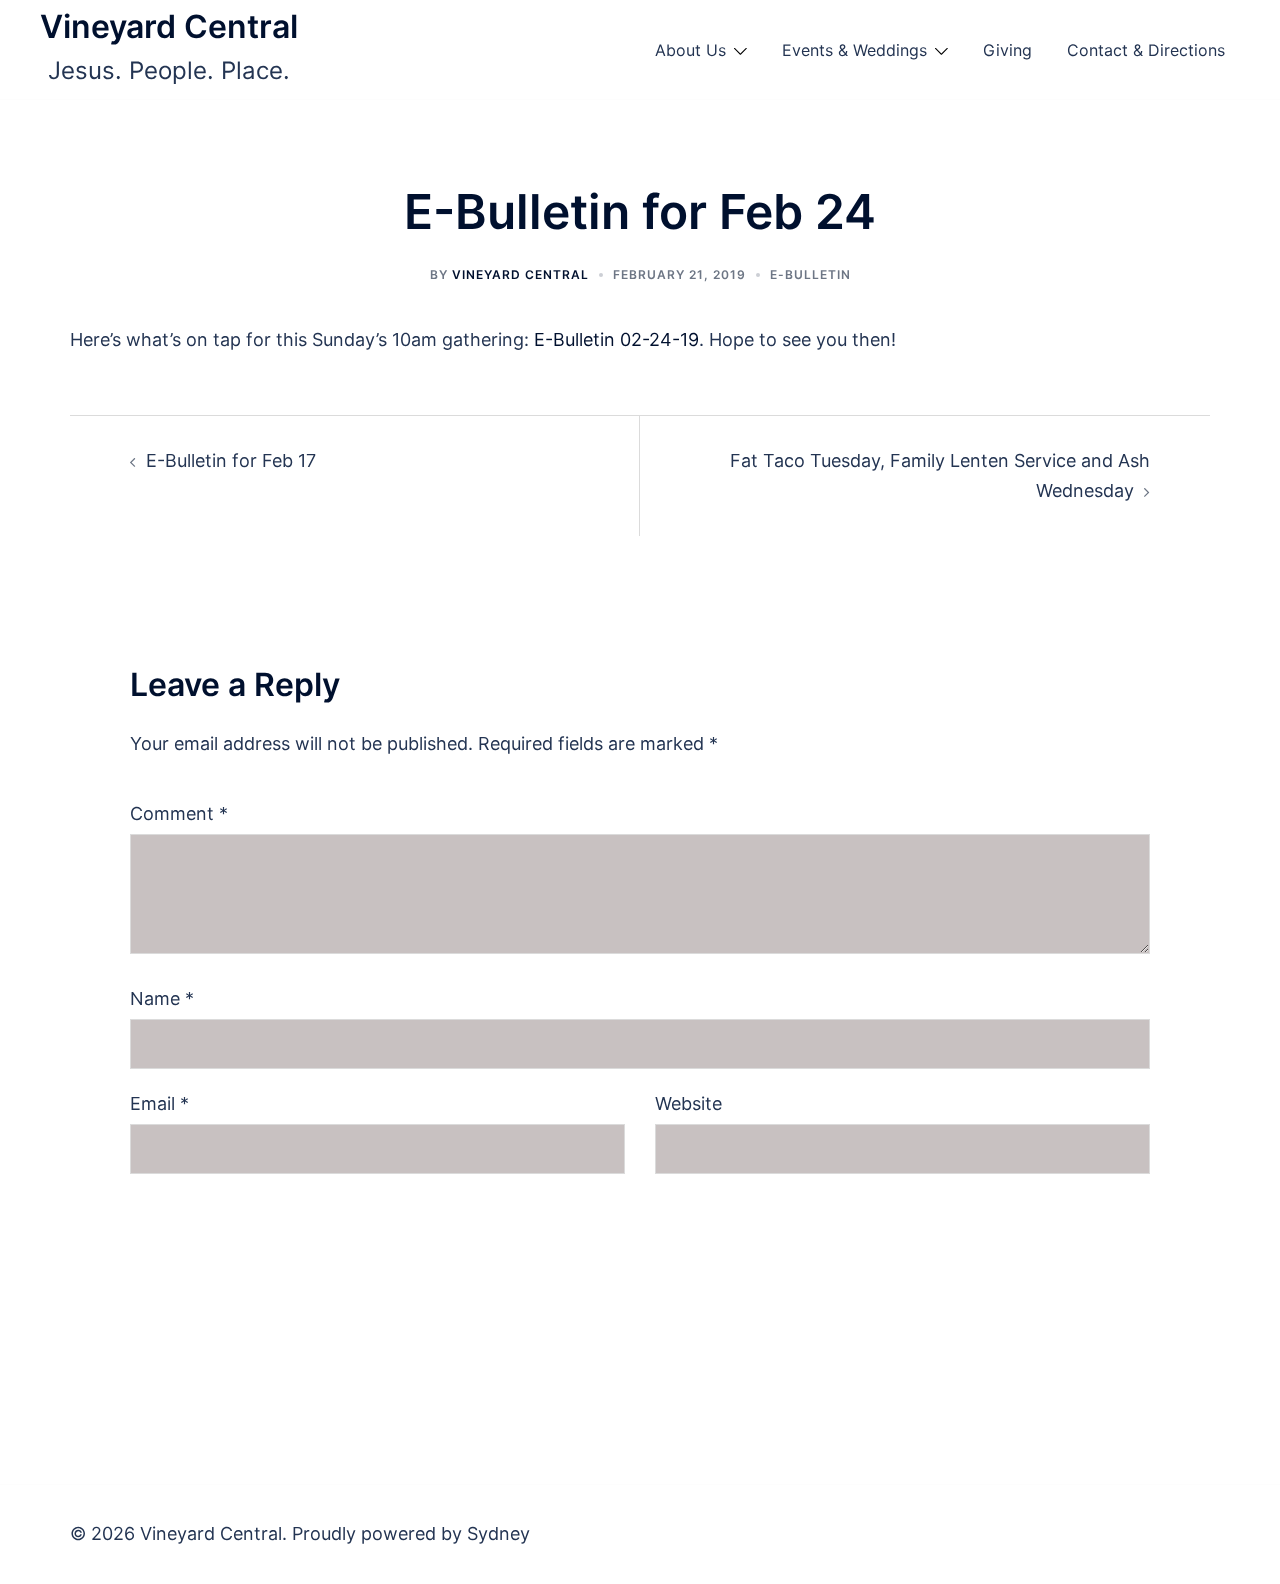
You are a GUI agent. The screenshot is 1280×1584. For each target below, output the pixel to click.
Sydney (498, 1533)
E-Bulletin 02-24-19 (616, 339)
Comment (179, 813)
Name (162, 998)
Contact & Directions (1146, 50)
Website (688, 1103)
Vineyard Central (169, 26)
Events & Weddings (854, 50)
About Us (690, 50)
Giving (1007, 50)
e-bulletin (810, 274)
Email (159, 1103)
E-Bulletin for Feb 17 (231, 460)
